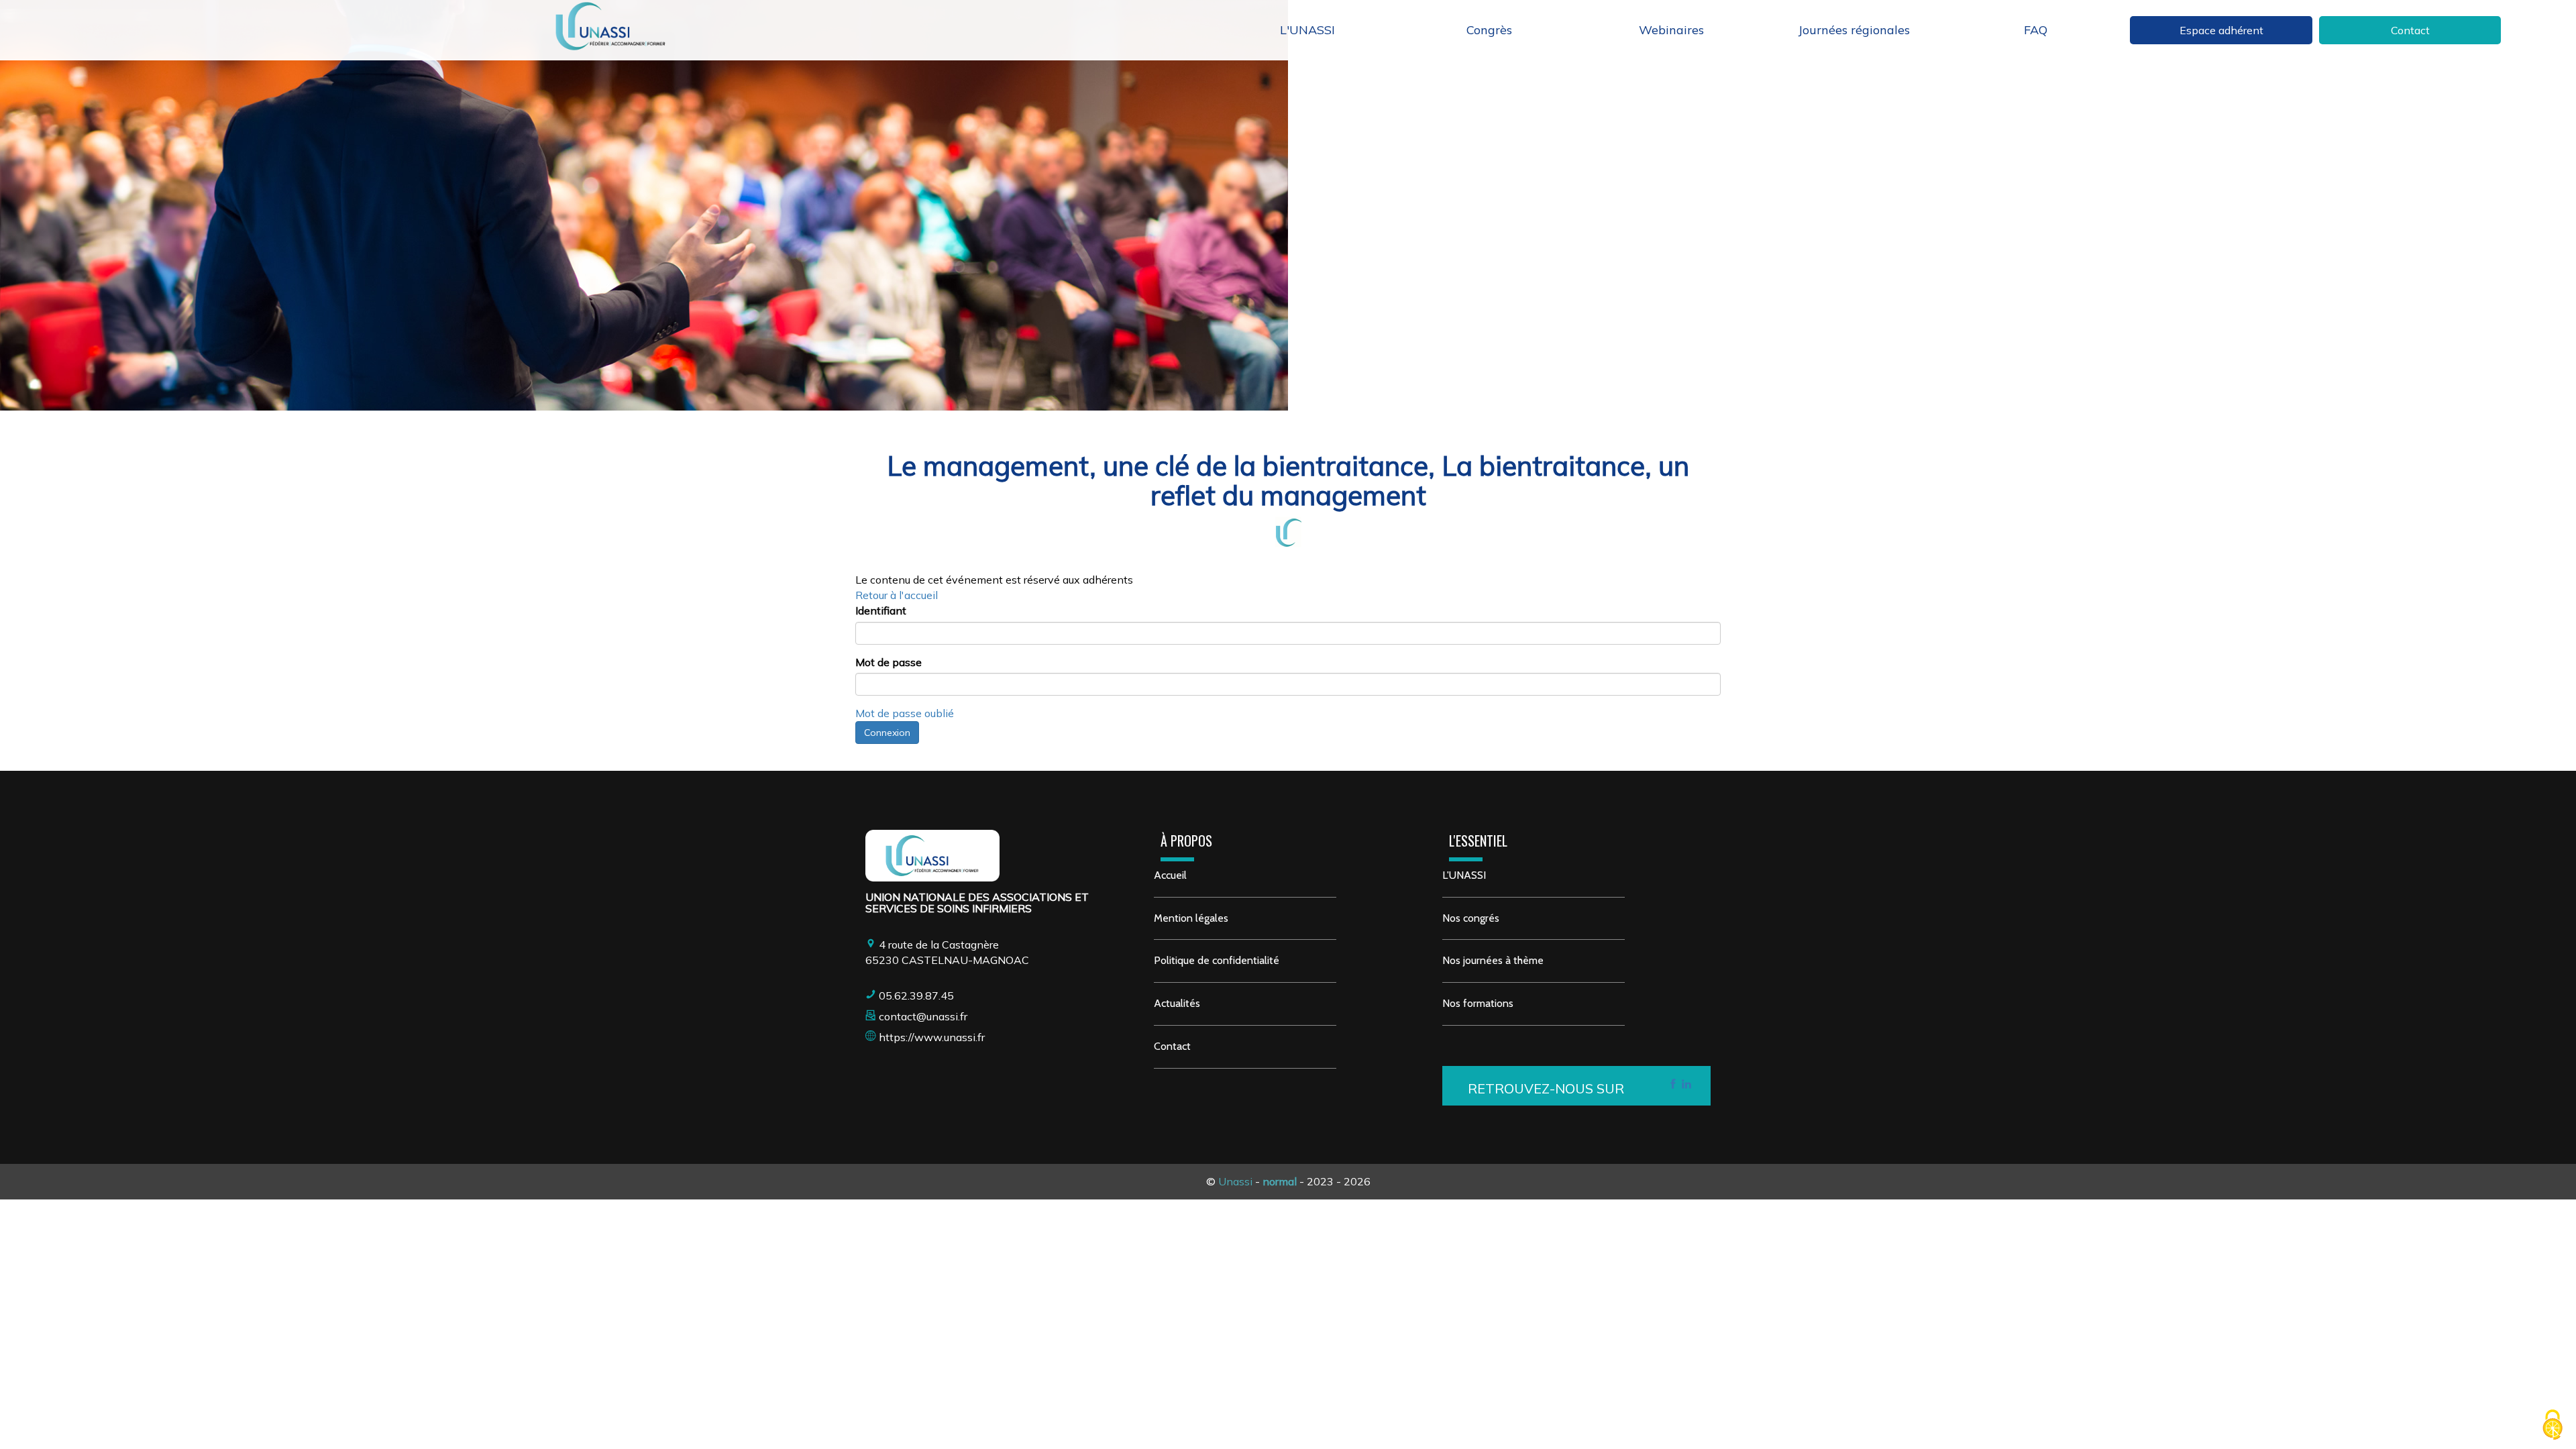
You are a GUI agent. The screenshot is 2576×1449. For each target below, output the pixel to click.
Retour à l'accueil (897, 595)
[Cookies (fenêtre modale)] (2553, 1426)
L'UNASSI (1307, 30)
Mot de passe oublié (905, 713)
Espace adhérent (2221, 30)
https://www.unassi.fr (932, 1037)
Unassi (1235, 1181)
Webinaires (1671, 30)
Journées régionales (1854, 30)
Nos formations (1478, 1003)
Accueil (1170, 875)
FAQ (2036, 30)
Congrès (1489, 30)
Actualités (1177, 1003)
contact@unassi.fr (923, 1016)
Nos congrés (1471, 918)
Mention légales (1191, 918)
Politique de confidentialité (1217, 960)
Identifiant (881, 610)
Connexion (887, 733)
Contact (2410, 30)
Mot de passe (889, 662)
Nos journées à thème (1493, 960)
